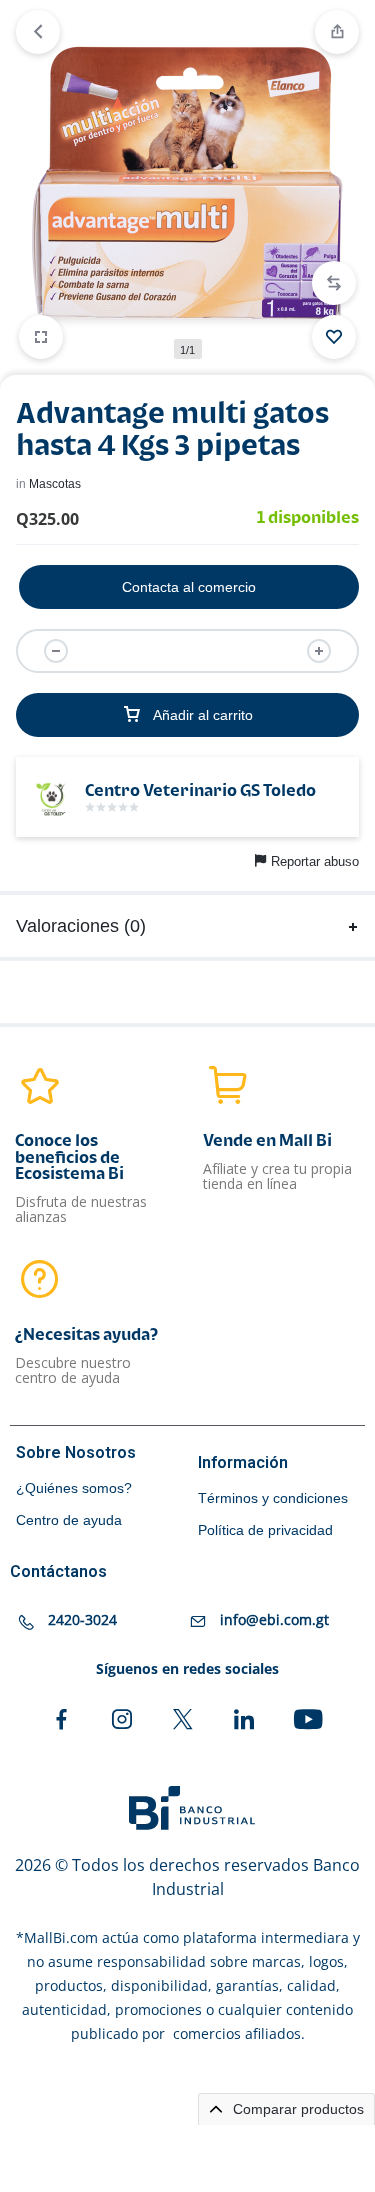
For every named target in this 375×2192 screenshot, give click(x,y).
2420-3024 (82, 1619)
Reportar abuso (315, 861)
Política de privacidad (265, 1530)
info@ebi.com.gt (274, 1619)
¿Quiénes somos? (74, 1488)
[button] (334, 283)
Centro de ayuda (69, 1520)
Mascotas (55, 484)
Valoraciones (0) (81, 926)
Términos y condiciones (273, 1498)
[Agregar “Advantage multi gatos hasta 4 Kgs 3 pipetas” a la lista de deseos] (334, 337)
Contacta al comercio (189, 587)
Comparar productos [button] (296, 2109)
